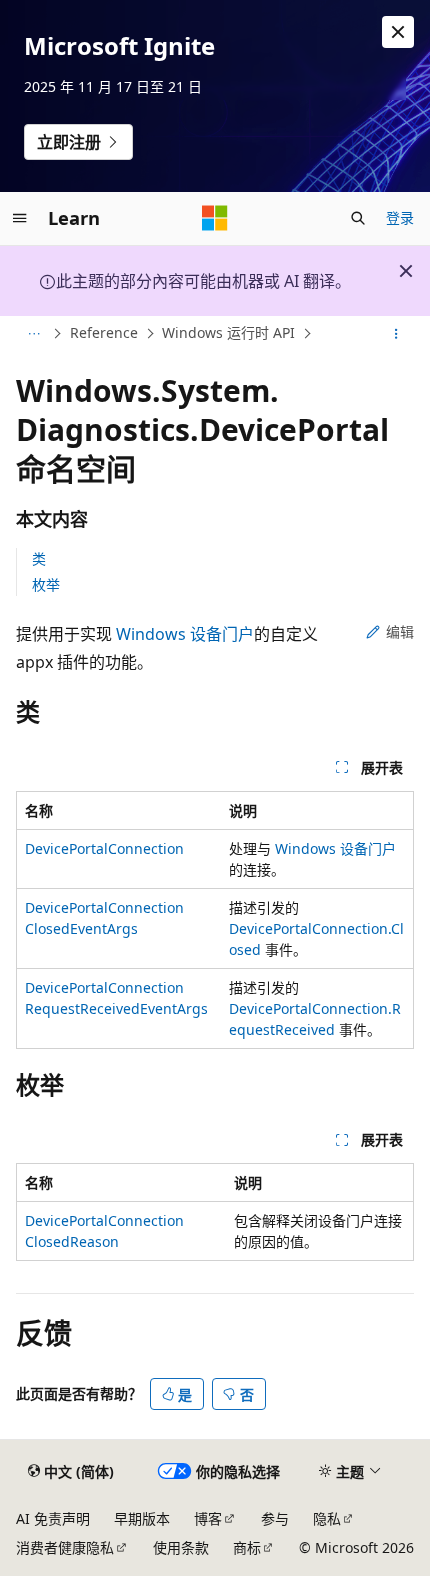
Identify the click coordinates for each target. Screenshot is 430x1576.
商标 (247, 1547)
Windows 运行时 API (228, 333)
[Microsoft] (215, 218)
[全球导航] (20, 218)
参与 (275, 1518)
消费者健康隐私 (65, 1547)
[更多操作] (396, 334)
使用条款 (181, 1547)
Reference (104, 333)
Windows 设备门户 (185, 634)
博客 (208, 1518)
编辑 (400, 631)
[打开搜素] (358, 218)
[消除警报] (398, 32)
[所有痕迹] (33, 334)
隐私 (327, 1518)
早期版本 (142, 1518)
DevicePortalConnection (104, 848)
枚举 (46, 584)
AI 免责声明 (53, 1518)
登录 (400, 217)
